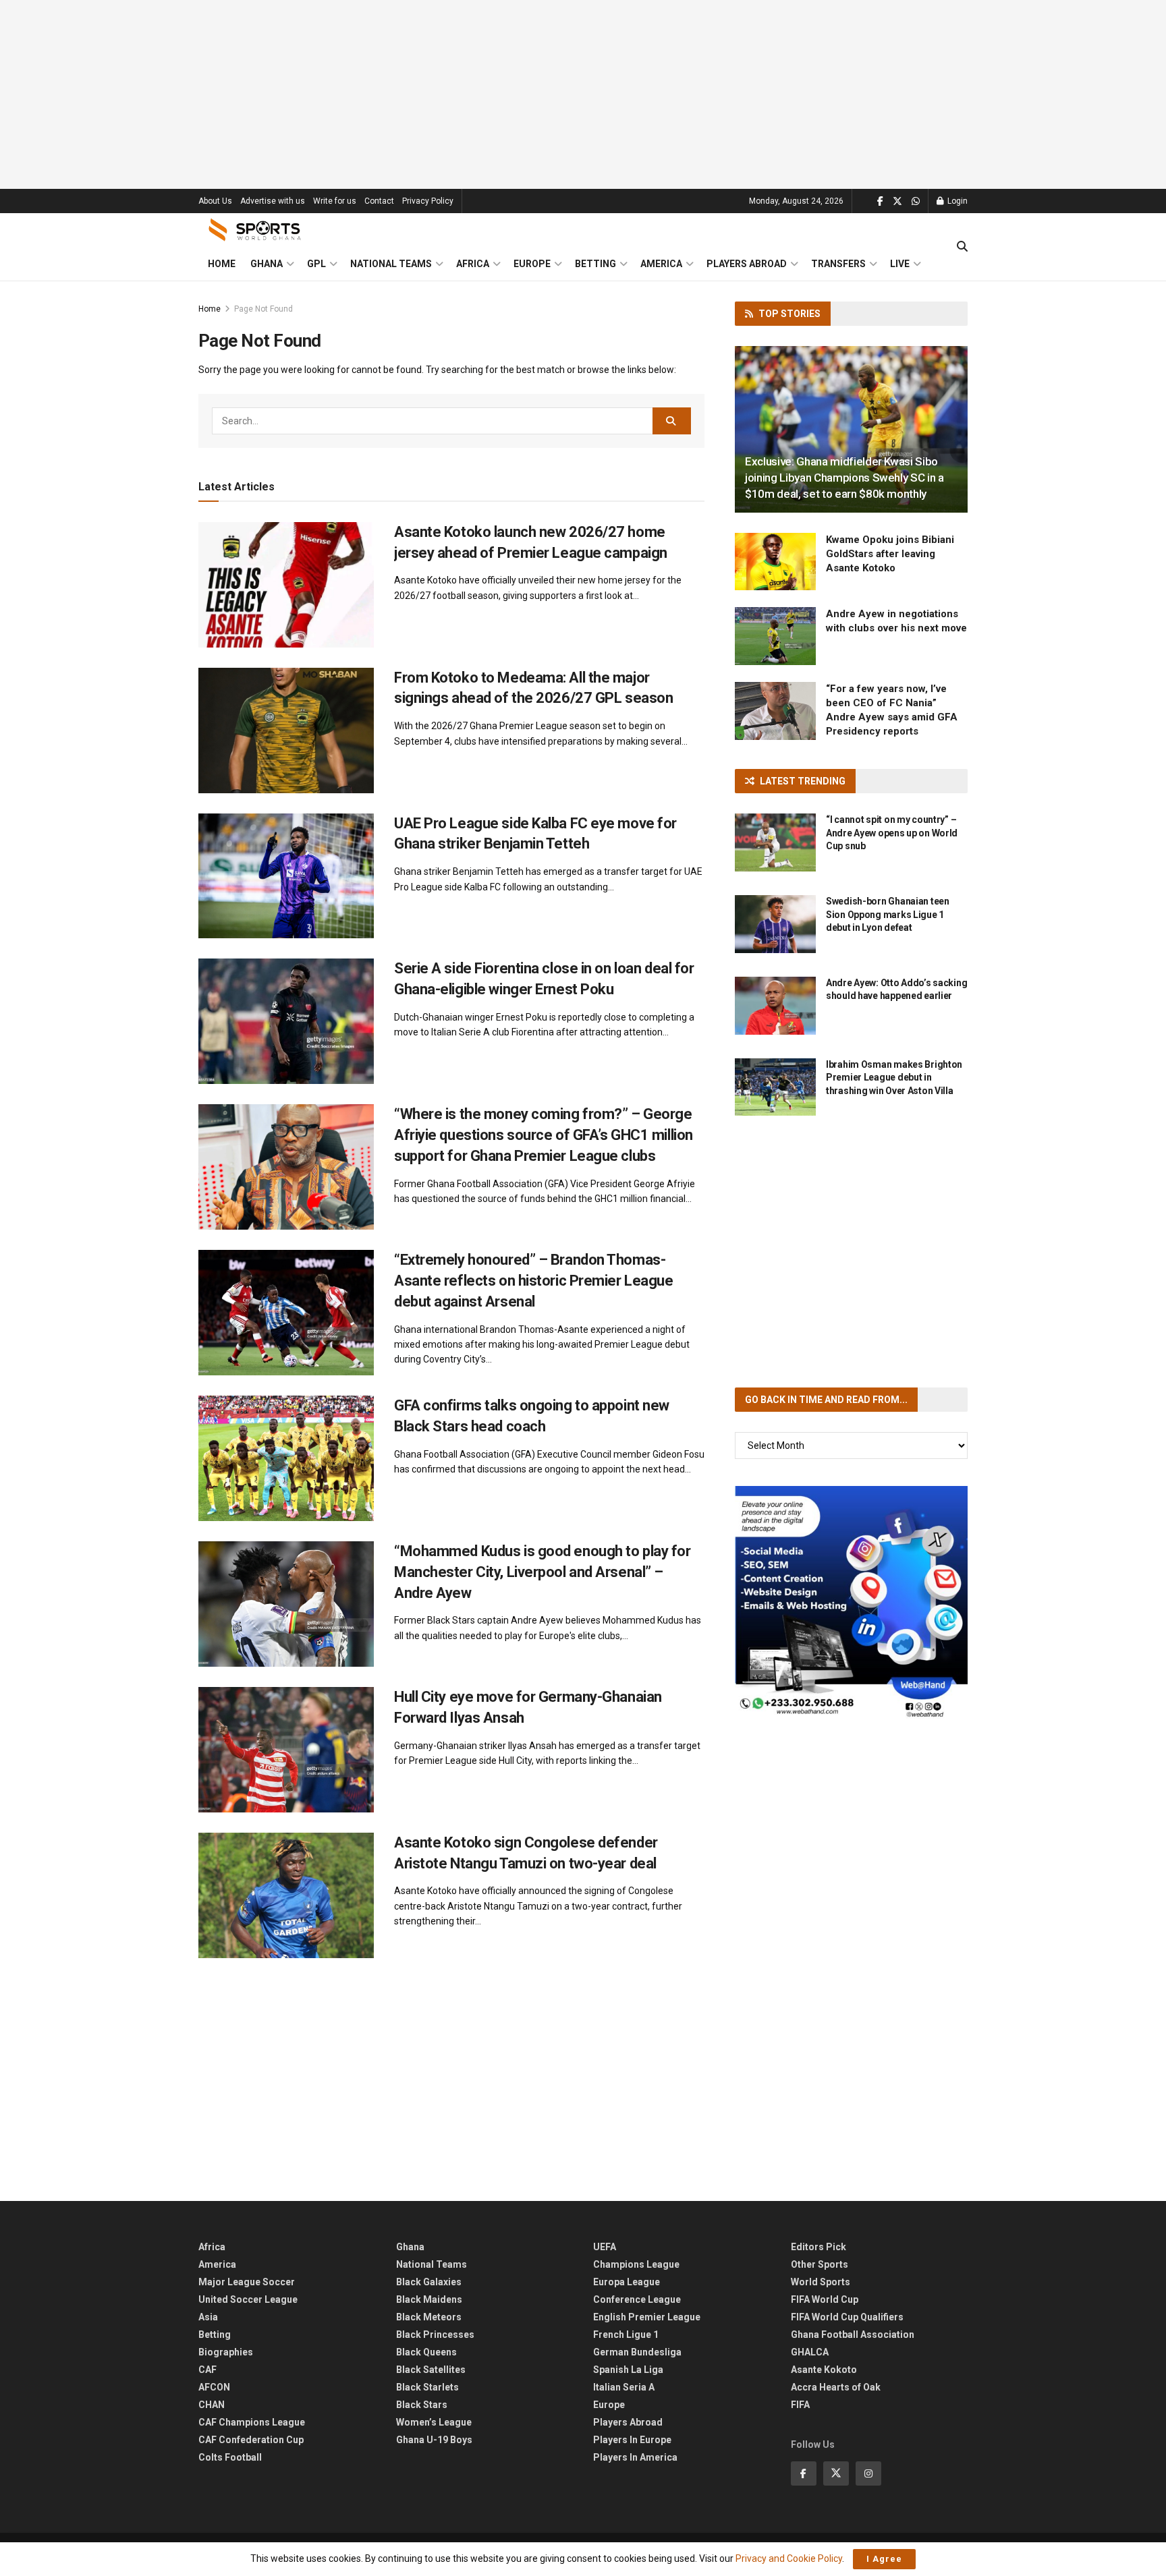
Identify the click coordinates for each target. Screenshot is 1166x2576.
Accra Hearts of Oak (836, 2387)
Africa (473, 264)
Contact (379, 201)
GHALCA (810, 2352)
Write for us (335, 201)
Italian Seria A (624, 2387)
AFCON (214, 2387)
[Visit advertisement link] (851, 1602)
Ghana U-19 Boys (434, 2440)
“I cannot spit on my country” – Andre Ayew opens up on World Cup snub (892, 833)
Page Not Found (263, 309)
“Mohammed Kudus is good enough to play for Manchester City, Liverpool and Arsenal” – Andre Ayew (543, 1572)
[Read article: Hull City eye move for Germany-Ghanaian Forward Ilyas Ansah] (286, 1750)
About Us (215, 201)
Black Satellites (431, 2370)
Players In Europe (632, 2440)
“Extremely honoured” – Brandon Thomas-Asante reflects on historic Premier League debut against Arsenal (534, 1281)
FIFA (800, 2405)
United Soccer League (248, 2299)
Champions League (636, 2264)
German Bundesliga (637, 2352)
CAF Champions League (252, 2422)
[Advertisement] (583, 94)
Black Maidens (429, 2299)
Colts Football (230, 2457)
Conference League (637, 2299)
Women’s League (434, 2422)
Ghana (267, 264)
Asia (208, 2317)
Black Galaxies (429, 2282)
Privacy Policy (428, 201)
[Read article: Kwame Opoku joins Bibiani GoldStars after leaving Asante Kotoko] (775, 562)
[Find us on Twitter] (897, 201)
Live (900, 264)
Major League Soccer (247, 2282)
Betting (595, 264)
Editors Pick (818, 2247)
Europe (532, 264)
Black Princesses (435, 2335)
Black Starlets (427, 2387)
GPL (316, 264)
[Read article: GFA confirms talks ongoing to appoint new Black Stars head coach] (286, 1458)
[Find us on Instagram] (868, 2473)
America (661, 264)
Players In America (635, 2457)
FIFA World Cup (825, 2299)
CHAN (212, 2405)
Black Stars (422, 2405)
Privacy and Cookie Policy (789, 2558)
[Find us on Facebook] (880, 201)
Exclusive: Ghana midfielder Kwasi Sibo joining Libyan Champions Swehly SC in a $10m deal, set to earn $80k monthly (844, 478)
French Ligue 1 (626, 2335)
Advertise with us (273, 201)
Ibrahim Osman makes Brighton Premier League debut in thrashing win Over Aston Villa (894, 1078)
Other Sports (820, 2264)
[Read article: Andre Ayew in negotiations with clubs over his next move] (775, 636)
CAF (207, 2370)
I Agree (884, 2559)
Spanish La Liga (628, 2370)
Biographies (226, 2352)
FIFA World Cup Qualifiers (847, 2317)
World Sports (821, 2282)
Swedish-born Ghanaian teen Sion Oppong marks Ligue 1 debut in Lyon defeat (888, 914)
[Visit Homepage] (255, 230)
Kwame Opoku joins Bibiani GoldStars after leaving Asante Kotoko (890, 554)
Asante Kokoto (824, 2370)
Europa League (627, 2282)
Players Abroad (747, 264)
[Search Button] (962, 247)
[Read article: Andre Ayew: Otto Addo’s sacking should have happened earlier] (775, 1006)
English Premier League (647, 2317)
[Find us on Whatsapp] (916, 201)
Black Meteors (429, 2317)
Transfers (838, 264)
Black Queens (426, 2352)
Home (222, 264)
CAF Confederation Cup (251, 2440)
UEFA (605, 2247)
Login (956, 201)
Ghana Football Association (853, 2335)
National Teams (391, 264)
